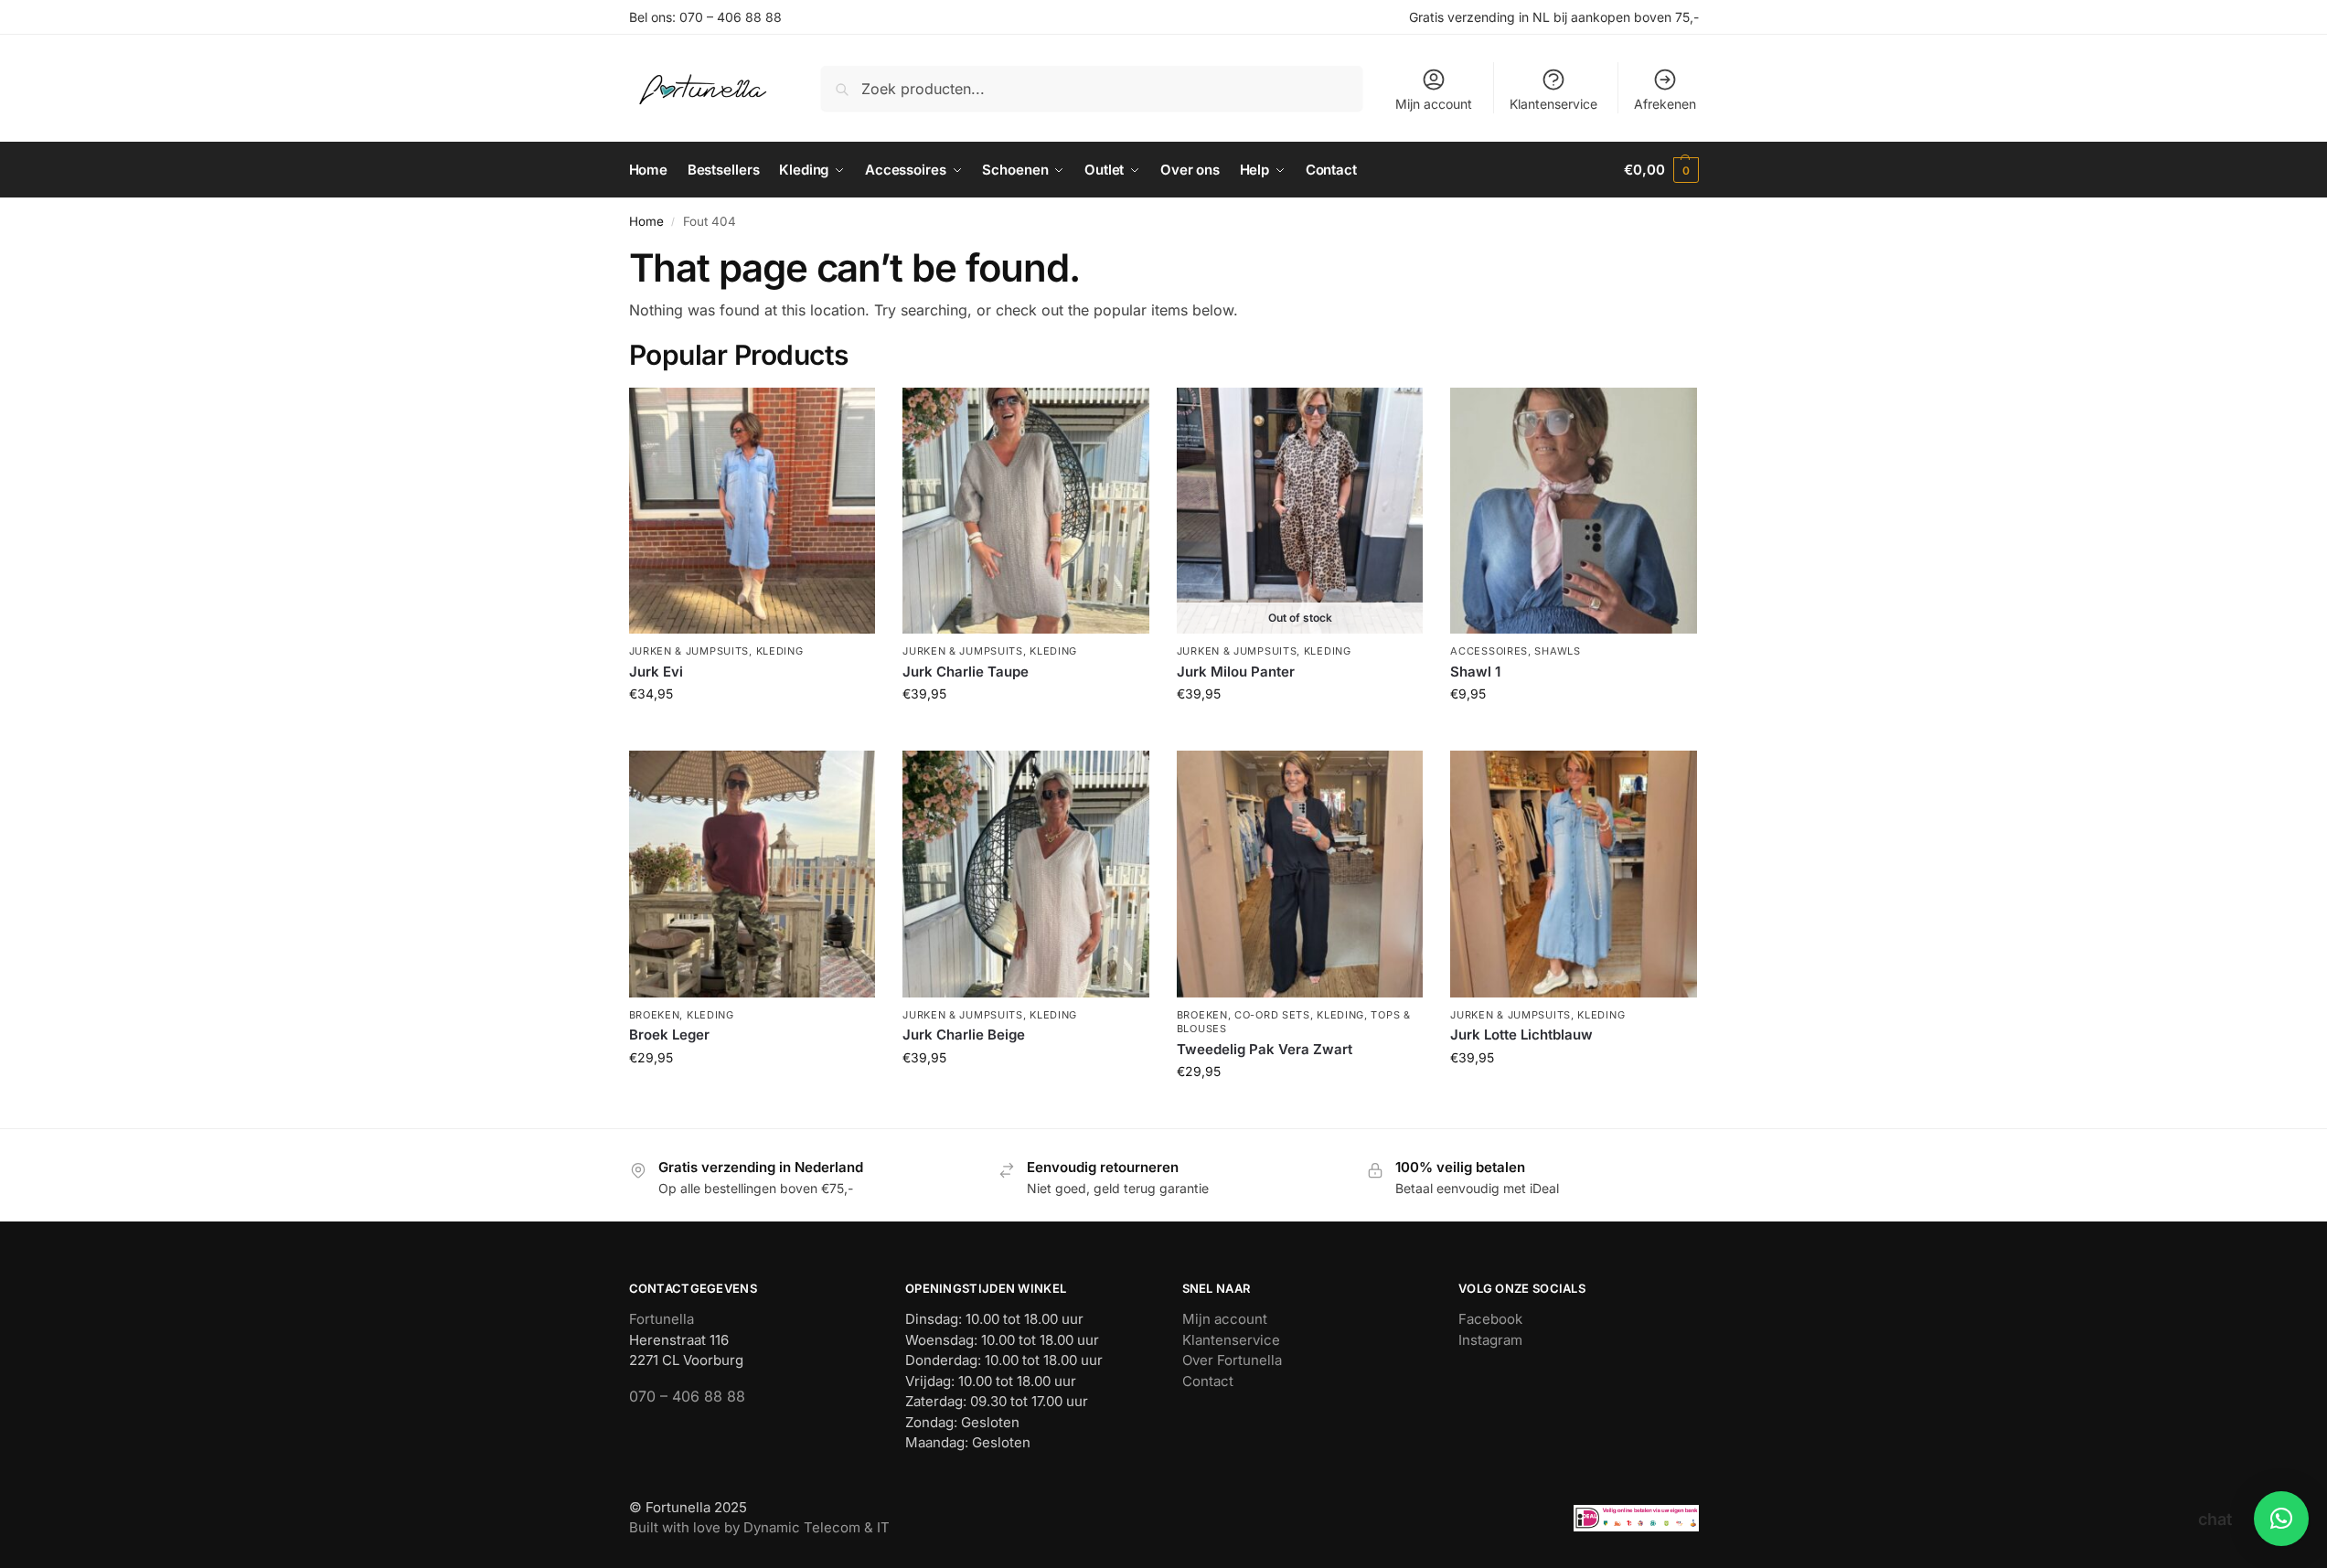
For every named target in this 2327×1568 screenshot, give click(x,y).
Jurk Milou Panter (1236, 672)
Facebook (1490, 1319)
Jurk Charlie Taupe (966, 672)
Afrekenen (1665, 104)
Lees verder (1300, 732)
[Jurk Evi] (753, 511)
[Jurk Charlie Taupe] (1026, 511)
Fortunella (662, 1319)
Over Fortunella (1232, 1360)
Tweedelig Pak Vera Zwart (1265, 1049)
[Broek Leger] (753, 874)
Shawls (1557, 651)
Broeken (655, 1015)
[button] (1661, 170)
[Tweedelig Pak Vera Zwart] (1300, 874)
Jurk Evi (656, 672)
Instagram (1490, 1340)
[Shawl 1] (1574, 511)
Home (646, 221)
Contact (1208, 1381)
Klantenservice (1553, 104)
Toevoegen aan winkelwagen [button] (752, 732)
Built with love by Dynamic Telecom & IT (759, 1527)
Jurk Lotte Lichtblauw (1521, 1035)
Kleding (780, 651)
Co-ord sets (1272, 1015)
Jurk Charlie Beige (964, 1035)
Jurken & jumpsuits (689, 651)
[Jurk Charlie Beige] (1026, 874)
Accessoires (1489, 651)
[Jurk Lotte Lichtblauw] (1574, 874)
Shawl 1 (1475, 672)
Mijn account (1434, 104)
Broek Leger (669, 1035)
